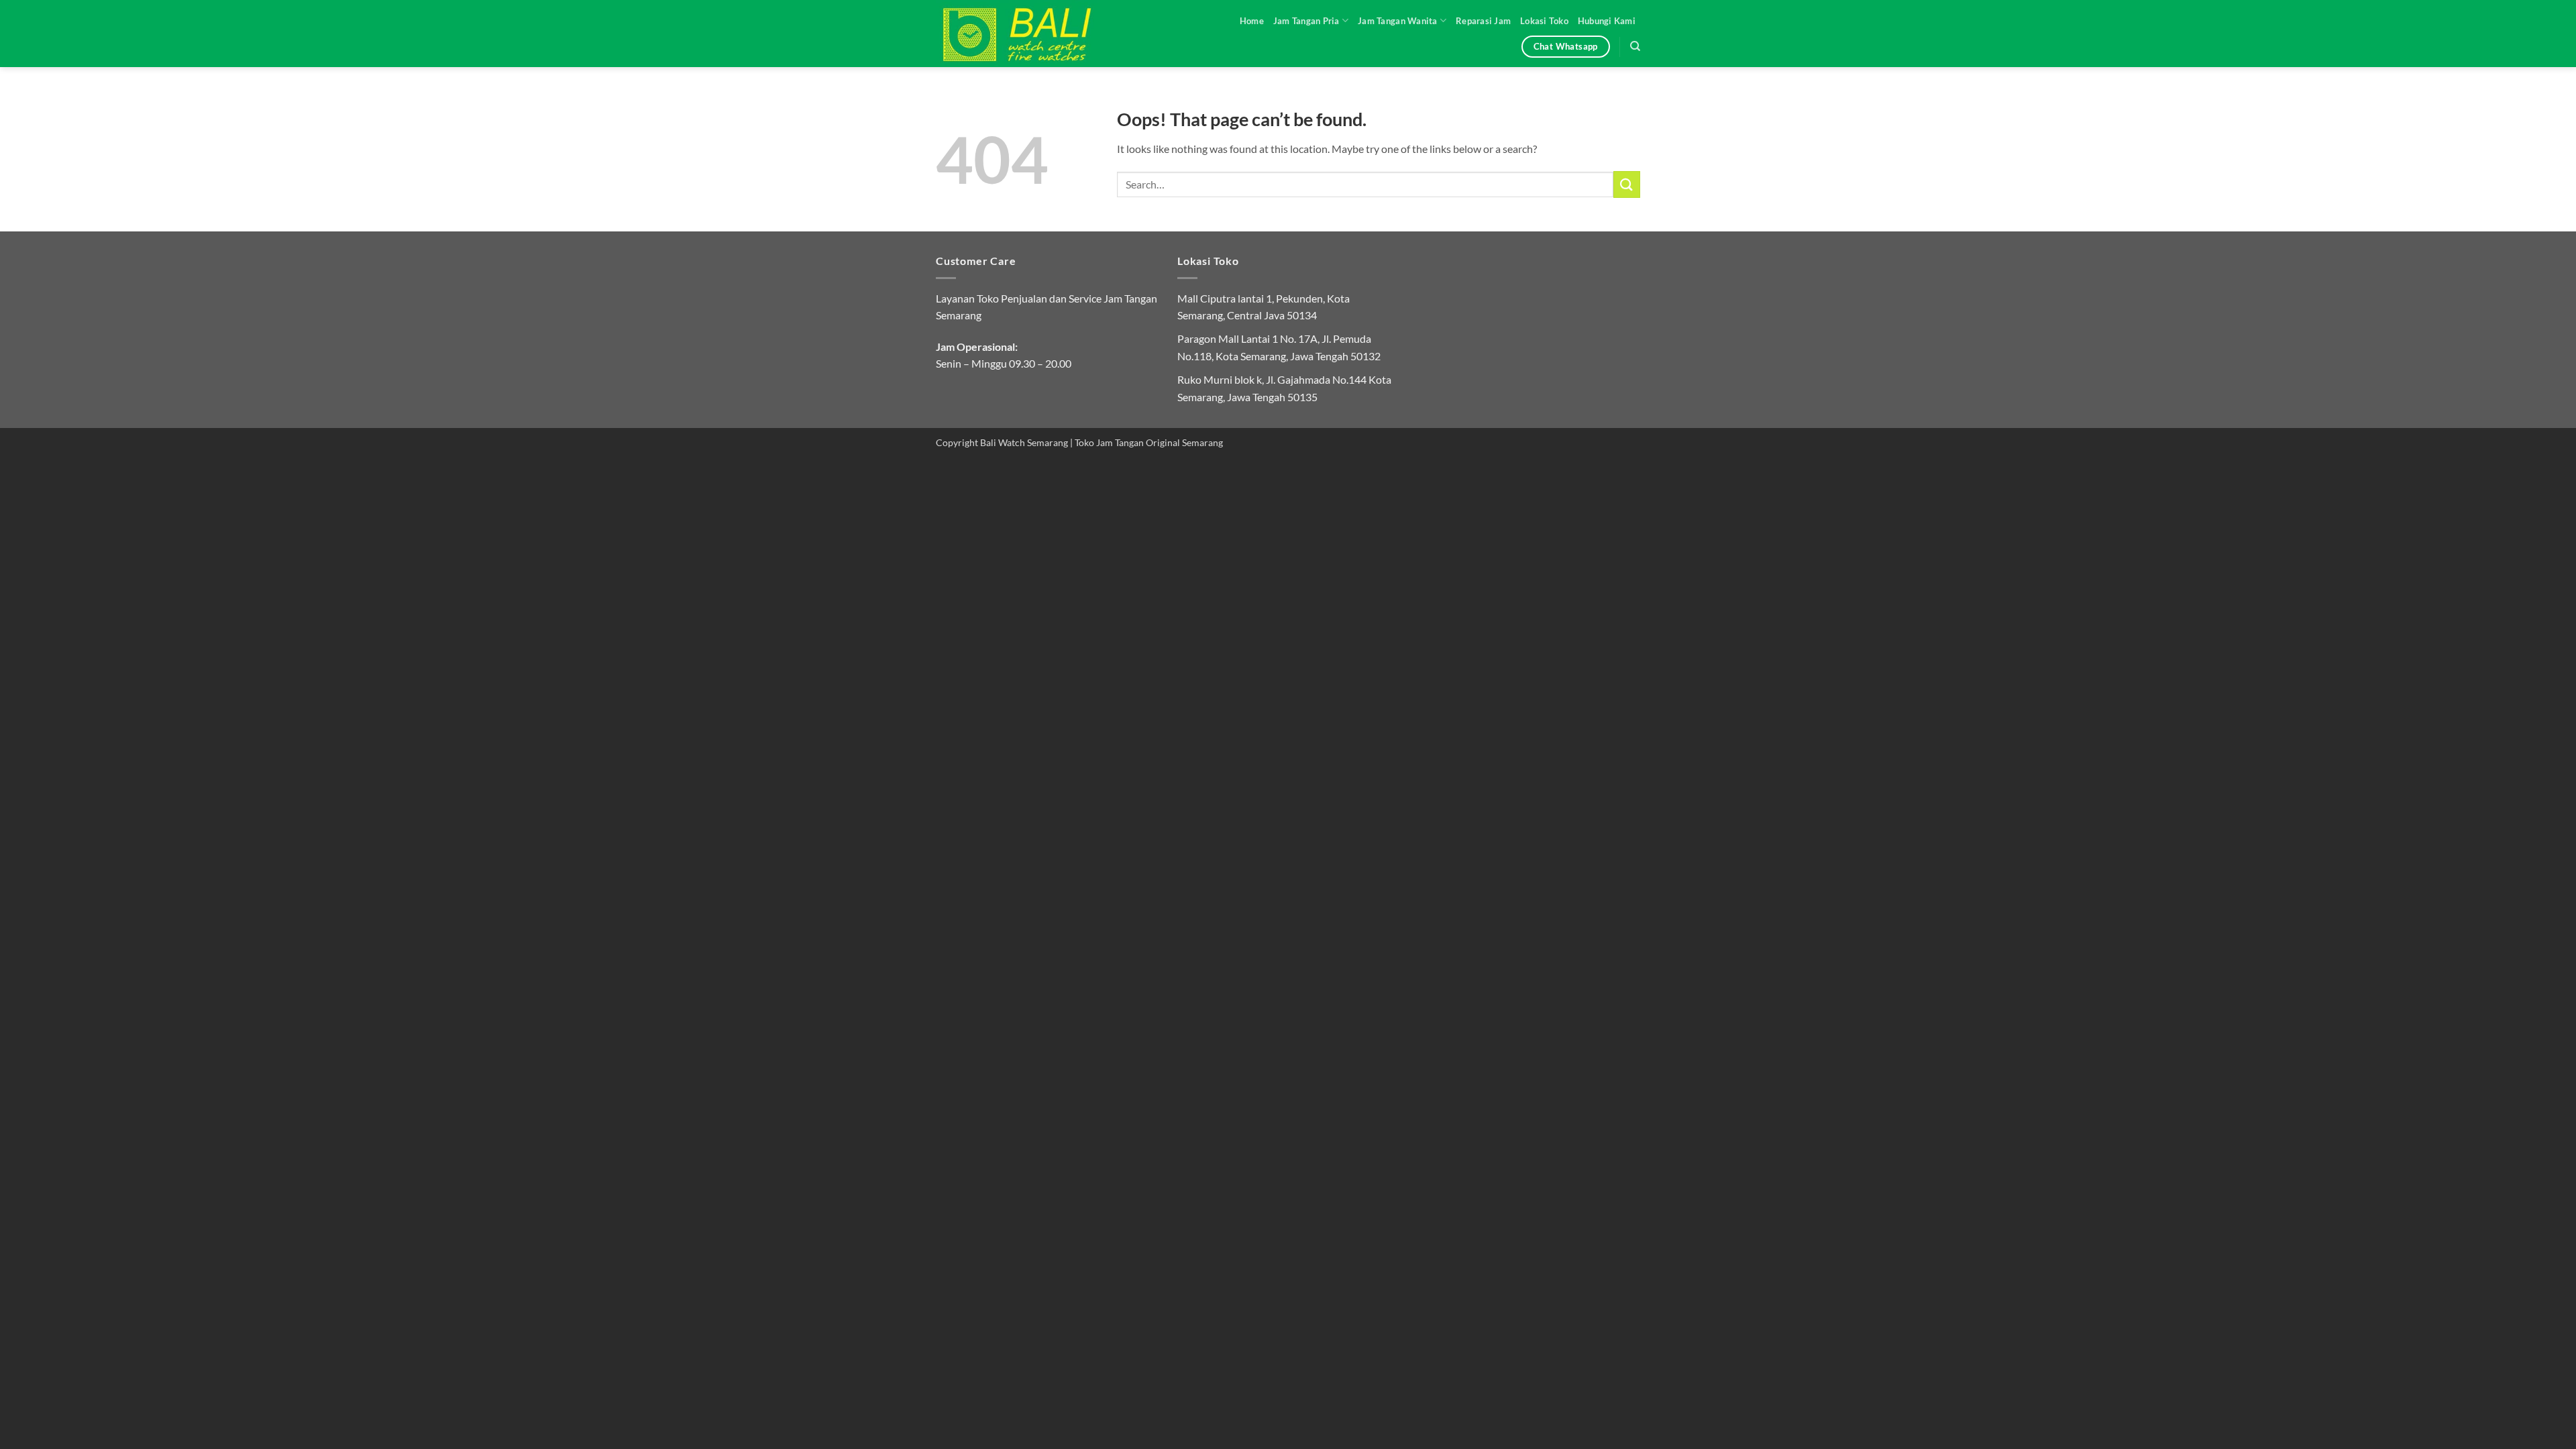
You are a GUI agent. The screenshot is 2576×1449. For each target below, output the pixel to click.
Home (1252, 21)
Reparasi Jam (1483, 21)
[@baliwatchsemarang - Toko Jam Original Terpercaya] (1030, 34)
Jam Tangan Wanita (1397, 21)
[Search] (1635, 46)
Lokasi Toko (1544, 21)
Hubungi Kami (1607, 21)
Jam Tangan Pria (1306, 21)
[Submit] (1627, 184)
